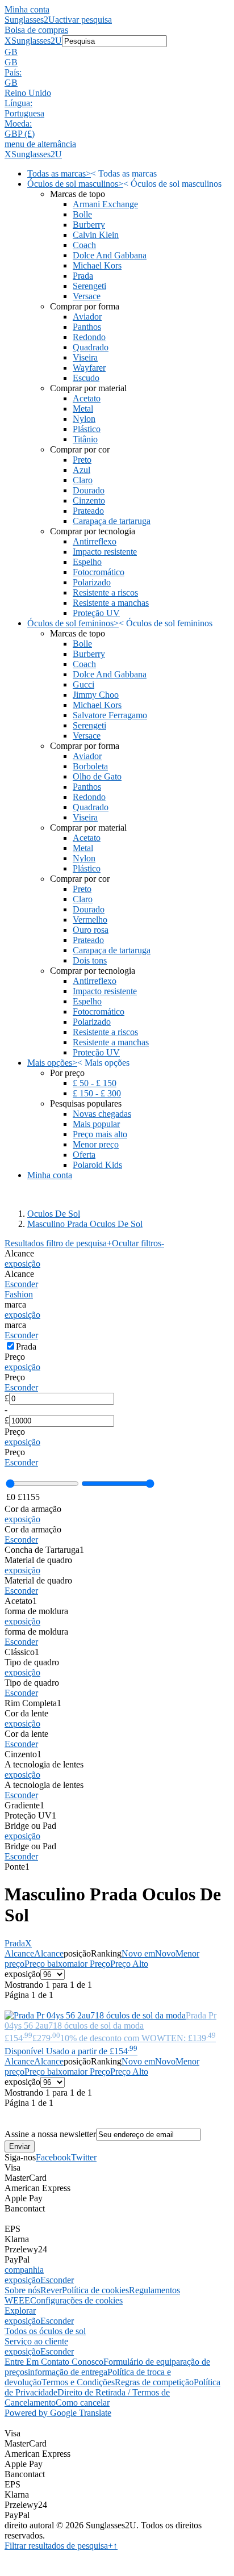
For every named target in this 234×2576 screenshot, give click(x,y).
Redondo (89, 337)
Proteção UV (96, 613)
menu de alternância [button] (40, 144)
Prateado (88, 511)
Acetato (87, 398)
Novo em (138, 1953)
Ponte (17, 1867)
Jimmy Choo (96, 695)
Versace (87, 296)
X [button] (8, 41)
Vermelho (90, 920)
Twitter (84, 2157)
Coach (84, 245)
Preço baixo (46, 1964)
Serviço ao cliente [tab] (36, 2341)
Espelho (87, 562)
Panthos (87, 327)
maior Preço (89, 1964)
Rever (51, 2290)
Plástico (87, 429)
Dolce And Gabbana (110, 255)
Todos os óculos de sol (45, 2331)
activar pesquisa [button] (83, 20)
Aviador (87, 317)
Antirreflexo (95, 541)
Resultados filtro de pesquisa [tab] (58, 1243)
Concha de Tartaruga (44, 1550)
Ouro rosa (91, 930)
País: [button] (13, 72)
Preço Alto (129, 1964)
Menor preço (96, 1144)
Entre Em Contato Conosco (54, 2362)
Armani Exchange (105, 204)
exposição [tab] (22, 2280)
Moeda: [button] (18, 123)
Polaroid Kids (97, 1165)
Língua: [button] (18, 103)
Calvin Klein (96, 235)
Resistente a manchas (111, 603)
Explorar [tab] (20, 2311)
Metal (83, 409)
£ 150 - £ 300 (97, 1093)
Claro (83, 480)
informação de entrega (68, 2372)
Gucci (83, 684)
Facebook (53, 2157)
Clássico (22, 1652)
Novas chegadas (102, 1114)
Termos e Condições (78, 2382)
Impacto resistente (105, 552)
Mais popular (96, 1124)
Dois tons (90, 960)
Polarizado (92, 582)
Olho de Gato (97, 776)
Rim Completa (33, 1703)
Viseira (85, 357)
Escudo (86, 378)
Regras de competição (154, 2382)
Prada (83, 276)
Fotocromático (99, 572)
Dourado (89, 490)
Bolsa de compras (36, 30)
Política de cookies (95, 2290)
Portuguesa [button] (24, 113)
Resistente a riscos (105, 592)
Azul (82, 470)
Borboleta (90, 766)
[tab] (117, 1259)
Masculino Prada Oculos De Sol (85, 1224)
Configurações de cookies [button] (76, 2300)
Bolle (82, 214)
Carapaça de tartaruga (112, 521)
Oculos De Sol (54, 1214)
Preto (82, 460)
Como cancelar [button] (83, 2403)
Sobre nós (22, 2290)
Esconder (21, 1284)
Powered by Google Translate (58, 2413)
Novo (165, 1953)
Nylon (84, 419)
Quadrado (91, 347)
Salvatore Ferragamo (110, 715)
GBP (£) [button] (20, 134)
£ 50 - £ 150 (95, 1083)
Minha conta (27, 9)
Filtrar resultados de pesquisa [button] (59, 2546)
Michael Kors (97, 265)
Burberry (89, 225)
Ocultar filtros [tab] (138, 1243)
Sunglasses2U (30, 20)
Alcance (19, 1953)
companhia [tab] (24, 2270)
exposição (22, 1264)
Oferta (84, 1155)
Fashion (19, 1294)
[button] (117, 52)
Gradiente (24, 1805)
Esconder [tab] (57, 2280)
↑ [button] (115, 2546)
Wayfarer (89, 368)
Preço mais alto (100, 1134)
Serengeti (89, 286)
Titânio (85, 439)
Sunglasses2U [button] (37, 41)
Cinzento (89, 500)
